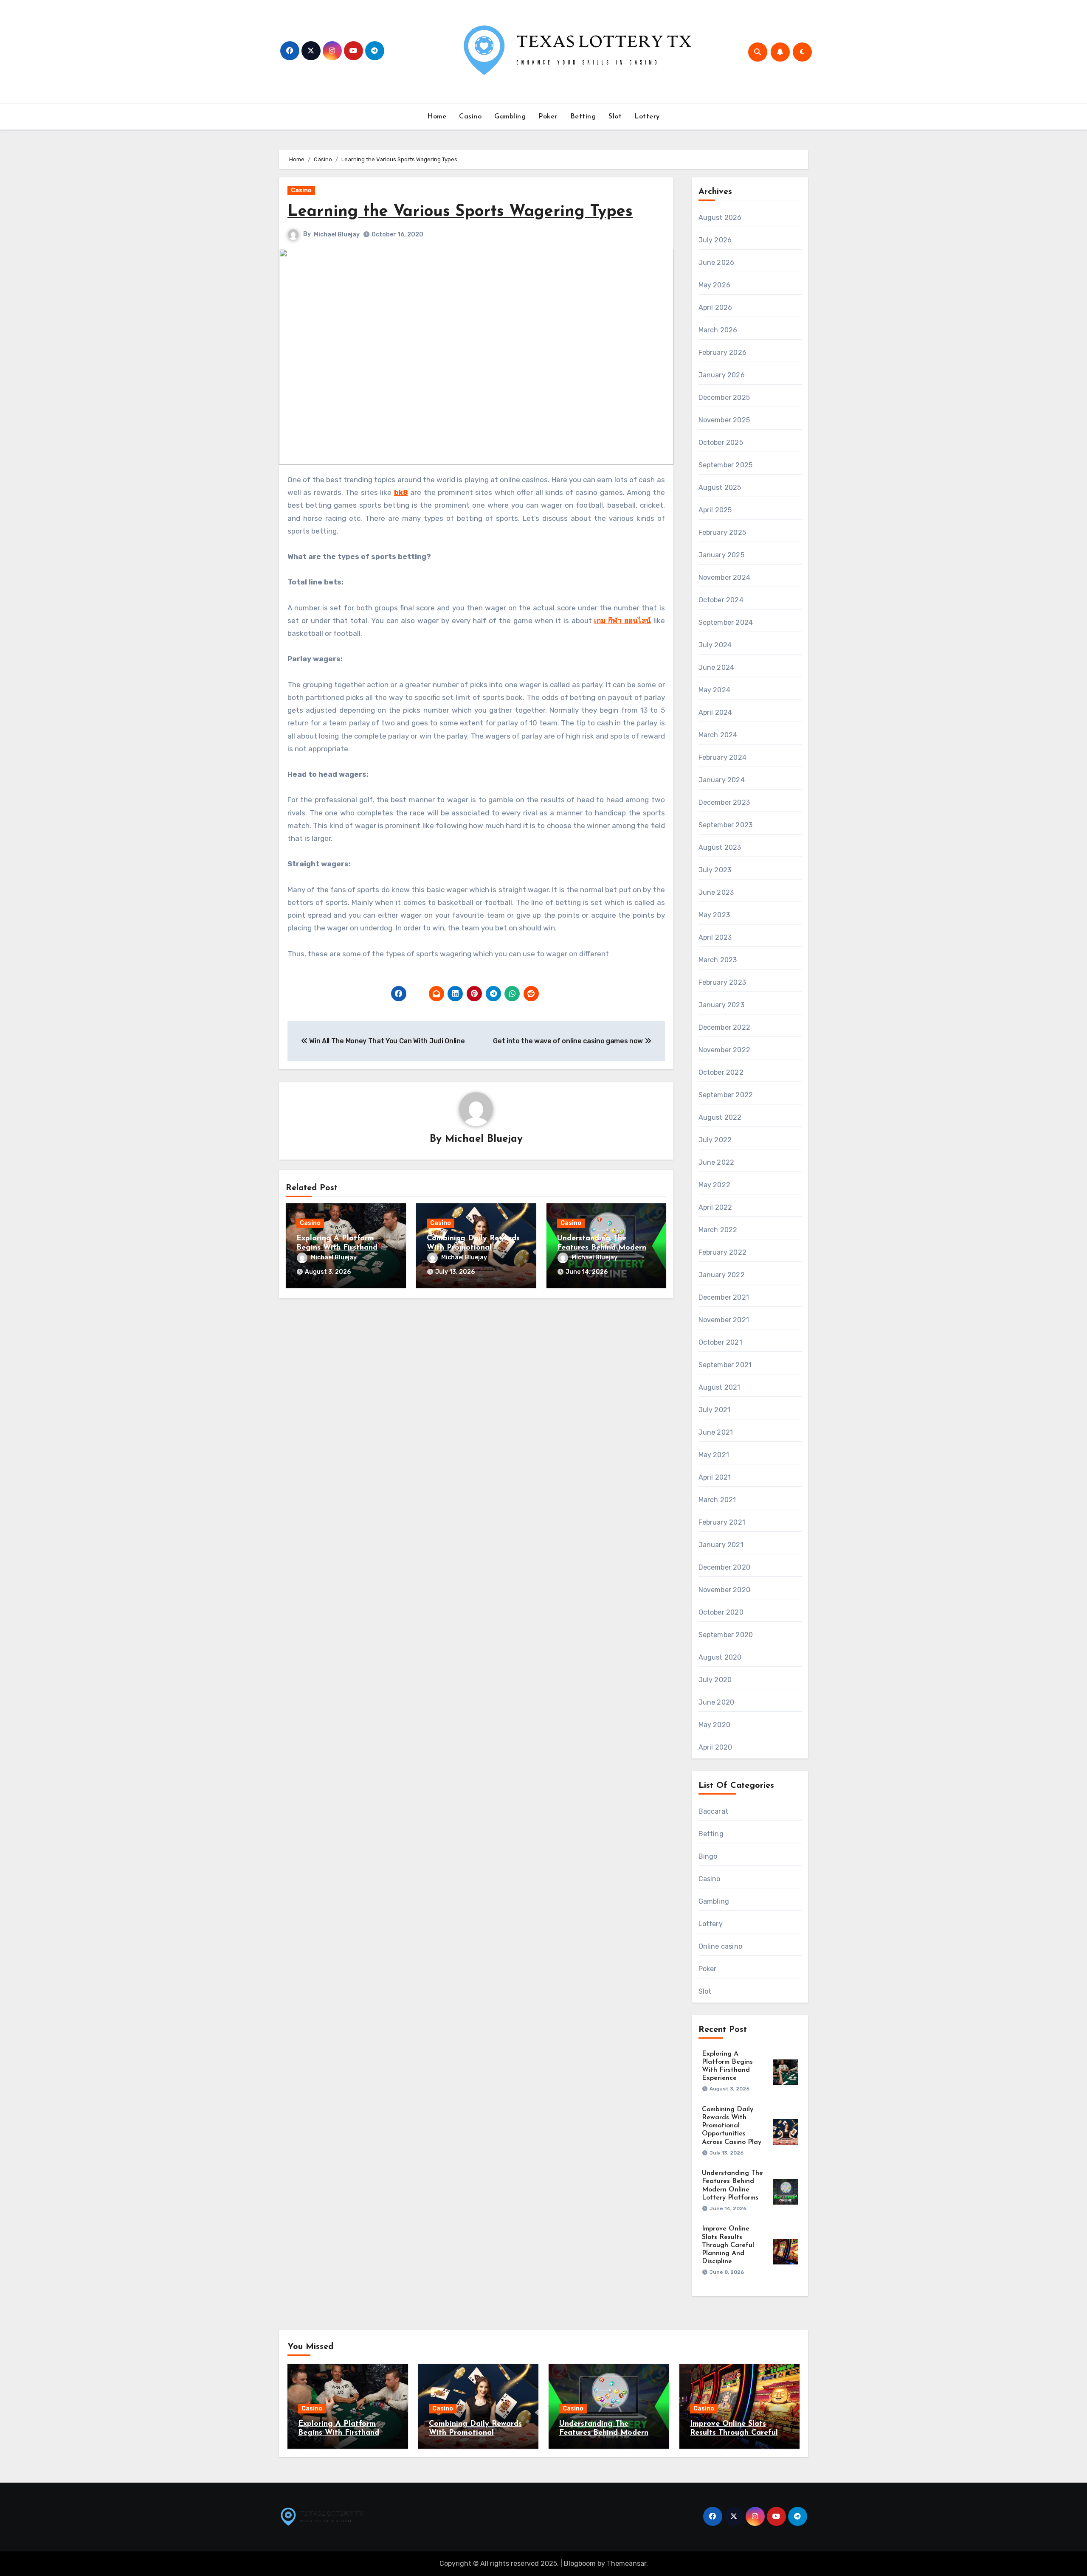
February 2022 (723, 1252)
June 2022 (717, 1162)
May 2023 (714, 915)
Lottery (647, 117)
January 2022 (722, 1275)
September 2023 (726, 825)
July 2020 (715, 1680)
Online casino (721, 1946)
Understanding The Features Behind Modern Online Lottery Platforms (603, 1248)
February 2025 (722, 532)
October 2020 (721, 1612)
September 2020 (726, 1635)
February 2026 (723, 353)
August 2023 (720, 847)
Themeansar (627, 2563)
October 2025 (721, 442)
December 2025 (724, 397)
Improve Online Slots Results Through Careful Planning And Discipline (728, 2245)
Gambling (510, 117)
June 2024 (717, 667)
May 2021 (714, 1455)
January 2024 (722, 780)
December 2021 (724, 1297)
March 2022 (718, 1230)
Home (437, 117)
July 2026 (715, 240)
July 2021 (715, 1410)
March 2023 (718, 960)
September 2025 (726, 465)
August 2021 (720, 1387)
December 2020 (725, 1567)
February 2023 (722, 982)
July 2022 (715, 1140)
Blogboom (580, 2563)
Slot (615, 117)
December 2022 (725, 1027)
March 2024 (718, 735)
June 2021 (716, 1432)
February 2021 (722, 1522)
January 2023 (721, 1005)
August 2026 (720, 218)
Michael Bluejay (337, 235)
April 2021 (715, 1477)
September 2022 (726, 1095)
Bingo (708, 1856)
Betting (583, 117)
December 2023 (724, 802)
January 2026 (722, 375)
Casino (470, 117)
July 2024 (715, 645)
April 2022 (715, 1207)
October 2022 (721, 1072)
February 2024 (723, 757)
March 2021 (717, 1500)
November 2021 (724, 1320)
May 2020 (715, 1725)
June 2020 (717, 1702)
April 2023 (715, 937)
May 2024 (715, 690)
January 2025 (721, 555)
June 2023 (716, 892)
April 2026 (715, 308)
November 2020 (725, 1590)
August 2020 (720, 1657)
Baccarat (714, 1811)
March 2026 (718, 330)
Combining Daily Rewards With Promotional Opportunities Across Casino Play (732, 2126)
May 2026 (715, 285)
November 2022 (725, 1050)
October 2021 (720, 1342)
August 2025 (720, 487)
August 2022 (720, 1117)
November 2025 (724, 420)
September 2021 (725, 1365)
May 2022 (715, 1185)
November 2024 (725, 577)
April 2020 (715, 1747)
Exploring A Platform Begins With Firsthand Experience (337, 1248)
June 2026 (717, 263)
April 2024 (715, 712)
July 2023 (715, 870)
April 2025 (715, 510)
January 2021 (721, 1545)
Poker (548, 117)
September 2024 (726, 622)
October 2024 (721, 600)
